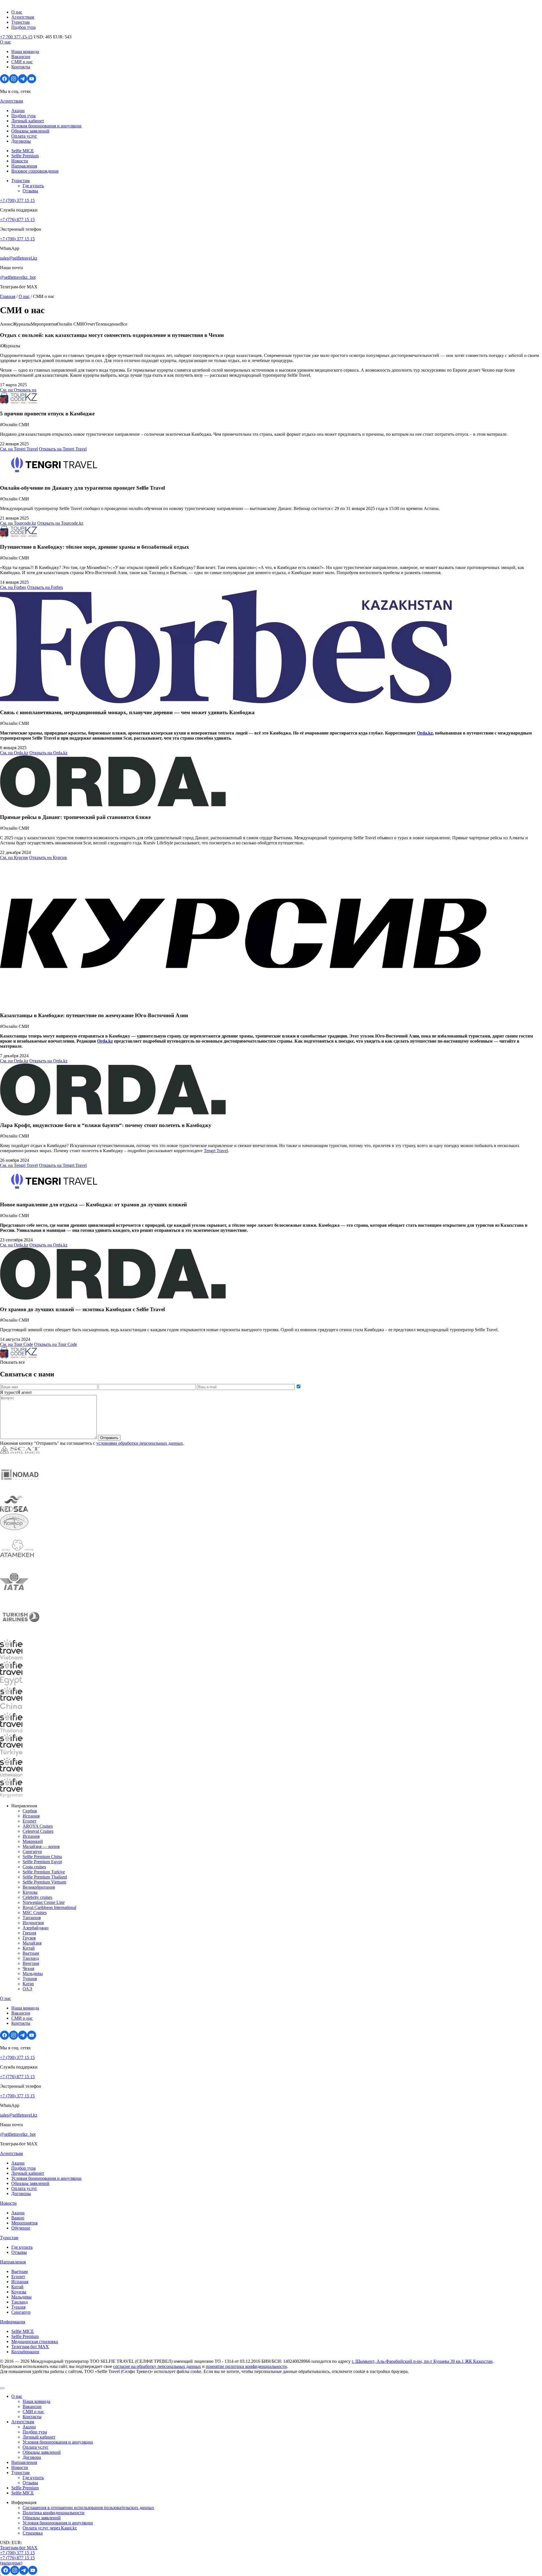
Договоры (21, 141)
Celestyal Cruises (38, 1831)
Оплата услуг (24, 136)
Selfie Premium (25, 156)
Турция (30, 1979)
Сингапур (32, 1852)
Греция (29, 1933)
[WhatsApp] (1, 2573)
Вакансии (21, 57)
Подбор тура (23, 27)
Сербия (30, 1811)
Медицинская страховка (35, 2341)
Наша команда (25, 52)
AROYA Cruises (38, 1826)
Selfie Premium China (42, 1857)
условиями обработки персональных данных (140, 1443)
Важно (18, 2218)
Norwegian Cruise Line (44, 1902)
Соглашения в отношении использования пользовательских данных (88, 2508)
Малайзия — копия (41, 1846)
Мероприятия (24, 2223)
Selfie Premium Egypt (42, 1862)
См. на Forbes (13, 587)
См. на (7, 390)
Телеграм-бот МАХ (30, 2347)
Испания (31, 1816)
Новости (20, 161)
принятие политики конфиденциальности (246, 2366)
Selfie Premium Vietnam (44, 1882)
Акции (18, 111)
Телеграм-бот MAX (19, 2548)
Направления (24, 166)
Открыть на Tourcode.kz (60, 523)
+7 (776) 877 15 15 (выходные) (17, 2560)
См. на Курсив (14, 857)
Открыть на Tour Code (56, 1344)
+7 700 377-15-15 (16, 37)
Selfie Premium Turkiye (44, 1872)
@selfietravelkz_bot (18, 277)
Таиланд (31, 1958)
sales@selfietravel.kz (19, 258)
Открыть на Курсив (48, 857)
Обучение (21, 2228)
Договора (32, 2457)
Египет (29, 1821)
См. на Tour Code (17, 1344)
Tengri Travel (216, 1151)
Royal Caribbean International (49, 1907)
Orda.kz (425, 733)
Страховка (33, 2533)
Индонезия (33, 1923)
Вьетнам (31, 1953)
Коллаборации (25, 2352)
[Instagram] (14, 82)
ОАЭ (27, 1989)
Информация (13, 2322)
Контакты (21, 67)
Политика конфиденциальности (53, 2513)
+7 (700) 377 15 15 (17, 200)
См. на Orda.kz (14, 753)
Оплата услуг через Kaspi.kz (50, 2528)
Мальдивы (33, 1974)
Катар (28, 1984)
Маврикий (33, 1841)
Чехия (28, 1968)
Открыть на (25, 390)
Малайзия (32, 1943)
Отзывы (30, 191)
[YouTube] (32, 82)
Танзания (32, 1918)
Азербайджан (36, 1928)
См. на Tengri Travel (19, 449)
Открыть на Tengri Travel (63, 449)
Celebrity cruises (37, 1897)
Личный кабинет (28, 121)
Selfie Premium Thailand (45, 1877)
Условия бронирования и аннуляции (46, 126)
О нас (17, 12)
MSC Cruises (35, 1913)
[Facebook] (5, 82)
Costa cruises (34, 1867)
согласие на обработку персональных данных (157, 2366)
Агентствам (23, 17)
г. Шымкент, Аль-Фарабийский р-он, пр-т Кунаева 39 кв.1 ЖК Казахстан (422, 2361)
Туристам (20, 22)
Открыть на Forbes (45, 587)
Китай (29, 1948)
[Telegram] (23, 82)
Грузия (29, 1938)
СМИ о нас (22, 62)
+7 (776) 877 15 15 (17, 220)
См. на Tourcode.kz (18, 523)
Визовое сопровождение (35, 171)
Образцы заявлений (30, 131)
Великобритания (39, 1887)
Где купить (33, 186)
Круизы (30, 1892)
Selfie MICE (23, 151)
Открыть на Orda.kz (48, 753)
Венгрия (31, 1963)
